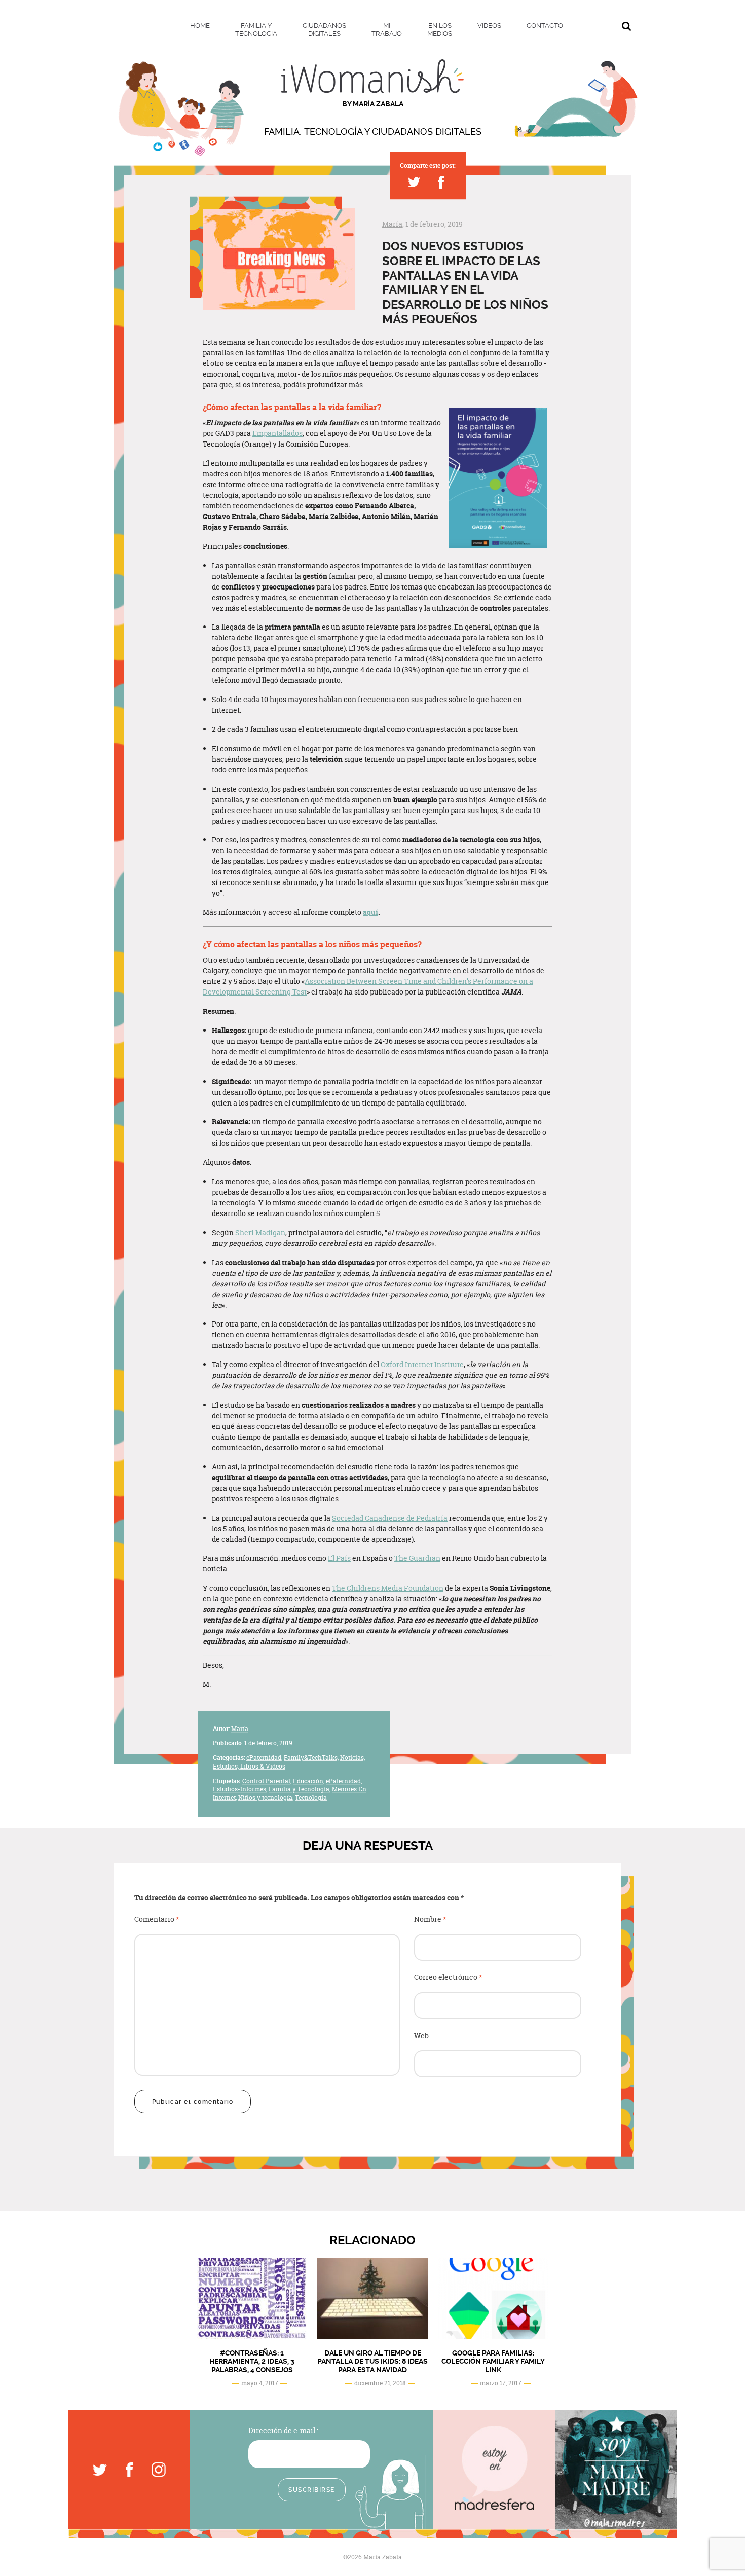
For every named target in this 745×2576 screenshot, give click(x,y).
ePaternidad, (264, 1758)
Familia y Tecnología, (300, 1790)
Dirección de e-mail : (283, 2430)
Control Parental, (267, 1781)
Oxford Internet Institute (422, 1364)
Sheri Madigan (260, 1232)
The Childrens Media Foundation (388, 1588)
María (392, 224)
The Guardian (417, 1558)
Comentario (157, 1919)
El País (339, 1558)
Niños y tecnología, (266, 1798)
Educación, (309, 1781)
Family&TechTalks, (311, 1758)
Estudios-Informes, (240, 1790)
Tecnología (311, 1798)
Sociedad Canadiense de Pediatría (390, 1518)
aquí (370, 912)
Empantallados (277, 433)
